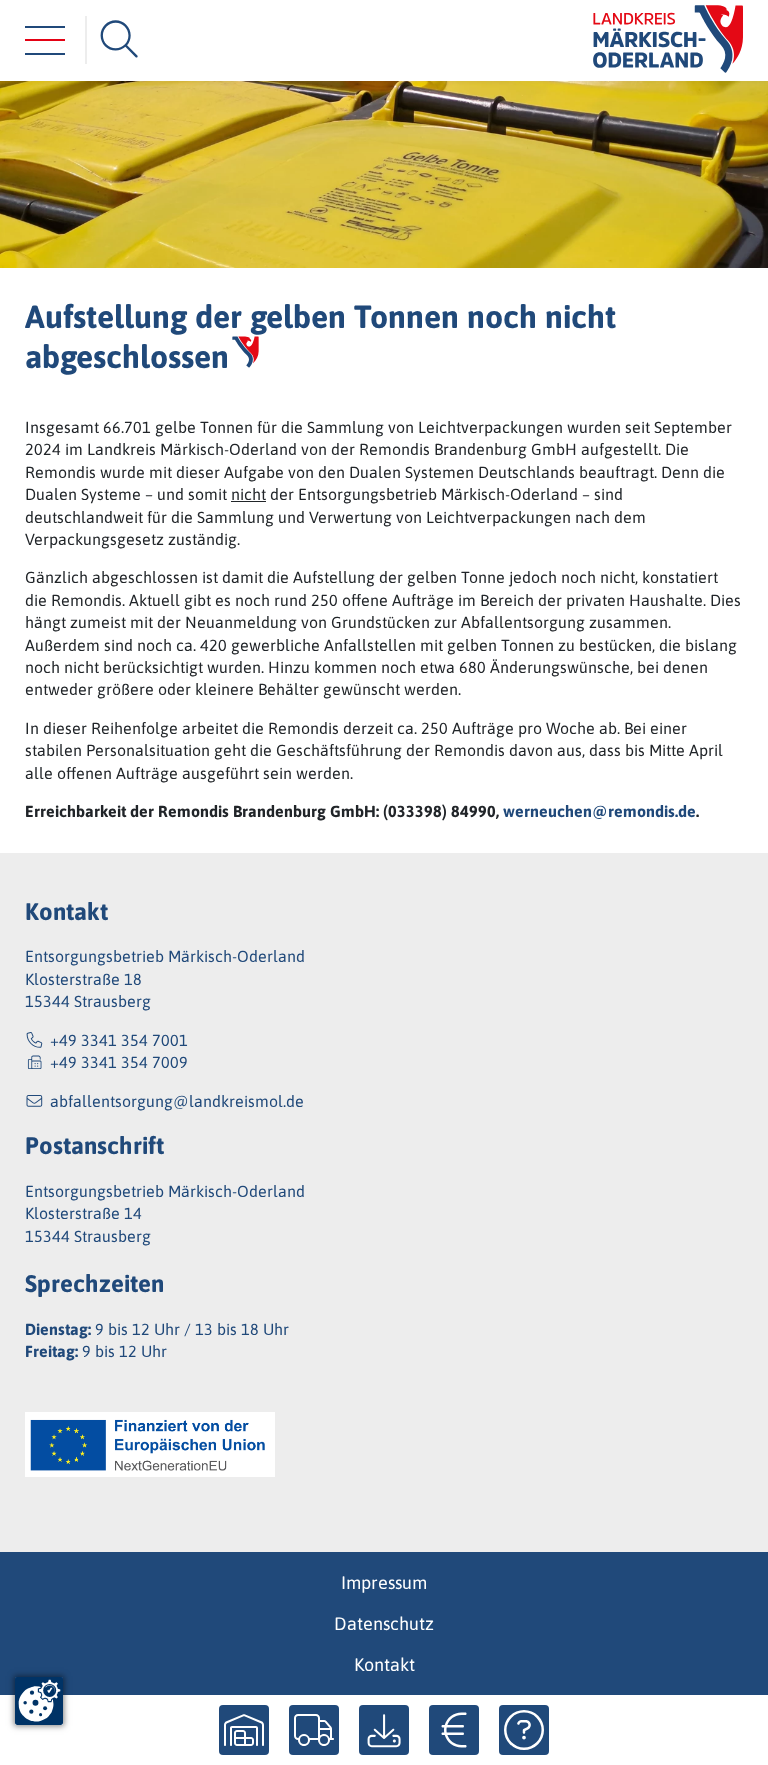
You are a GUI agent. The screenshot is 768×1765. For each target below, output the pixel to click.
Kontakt (384, 1664)
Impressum (384, 1582)
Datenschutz (384, 1623)
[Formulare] (384, 1730)
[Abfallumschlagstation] (244, 1730)
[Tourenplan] (314, 1730)
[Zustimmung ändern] (39, 1701)
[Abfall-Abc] (524, 1730)
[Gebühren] (454, 1730)
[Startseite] (668, 40)
